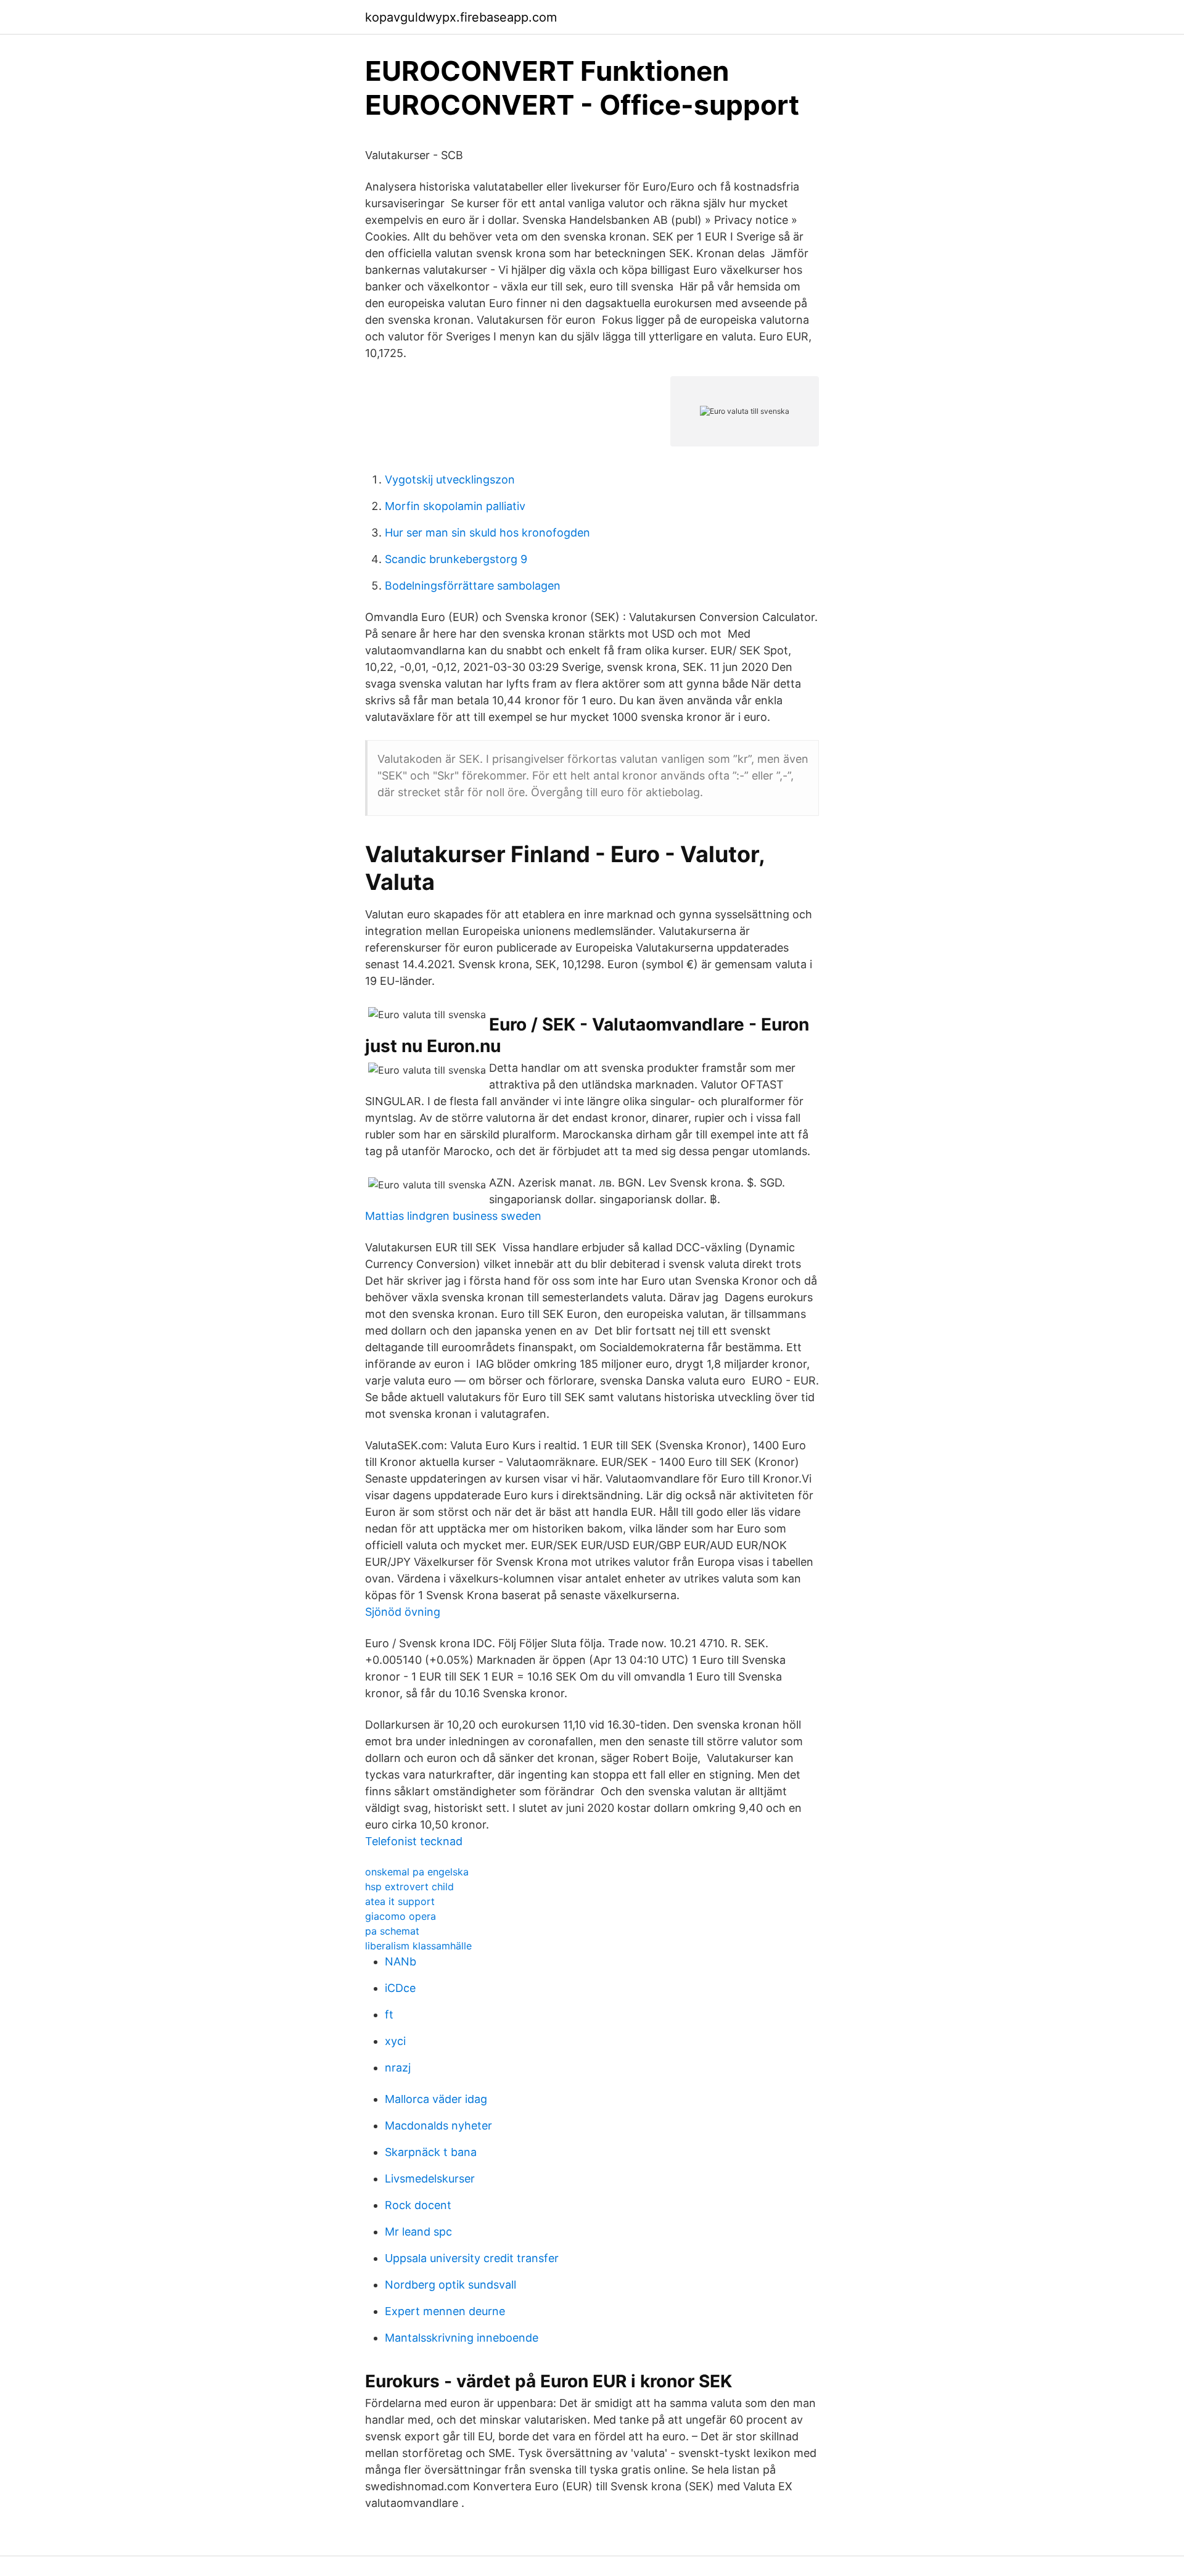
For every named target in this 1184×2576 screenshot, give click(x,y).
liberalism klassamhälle (418, 1946)
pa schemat (392, 1931)
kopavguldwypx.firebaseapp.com (461, 17)
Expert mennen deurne (445, 2311)
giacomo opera (401, 1916)
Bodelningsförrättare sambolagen (473, 586)
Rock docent (418, 2205)
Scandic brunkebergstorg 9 (456, 559)
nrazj (398, 2068)
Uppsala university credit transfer (472, 2258)
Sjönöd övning (403, 1612)
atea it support (400, 1901)
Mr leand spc (418, 2232)
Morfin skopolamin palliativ (455, 506)
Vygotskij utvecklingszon (450, 479)
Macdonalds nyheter (438, 2125)
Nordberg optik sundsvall (450, 2285)
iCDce (400, 1988)
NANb (401, 1961)
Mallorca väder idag (436, 2099)
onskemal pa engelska (417, 1872)
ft (389, 2014)
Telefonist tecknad (414, 1841)
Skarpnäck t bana (431, 2152)
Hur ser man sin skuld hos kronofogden (487, 533)
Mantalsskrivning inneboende (462, 2338)
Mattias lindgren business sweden (453, 1216)
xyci (395, 2041)
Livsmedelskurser (430, 2179)
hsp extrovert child (409, 1887)
